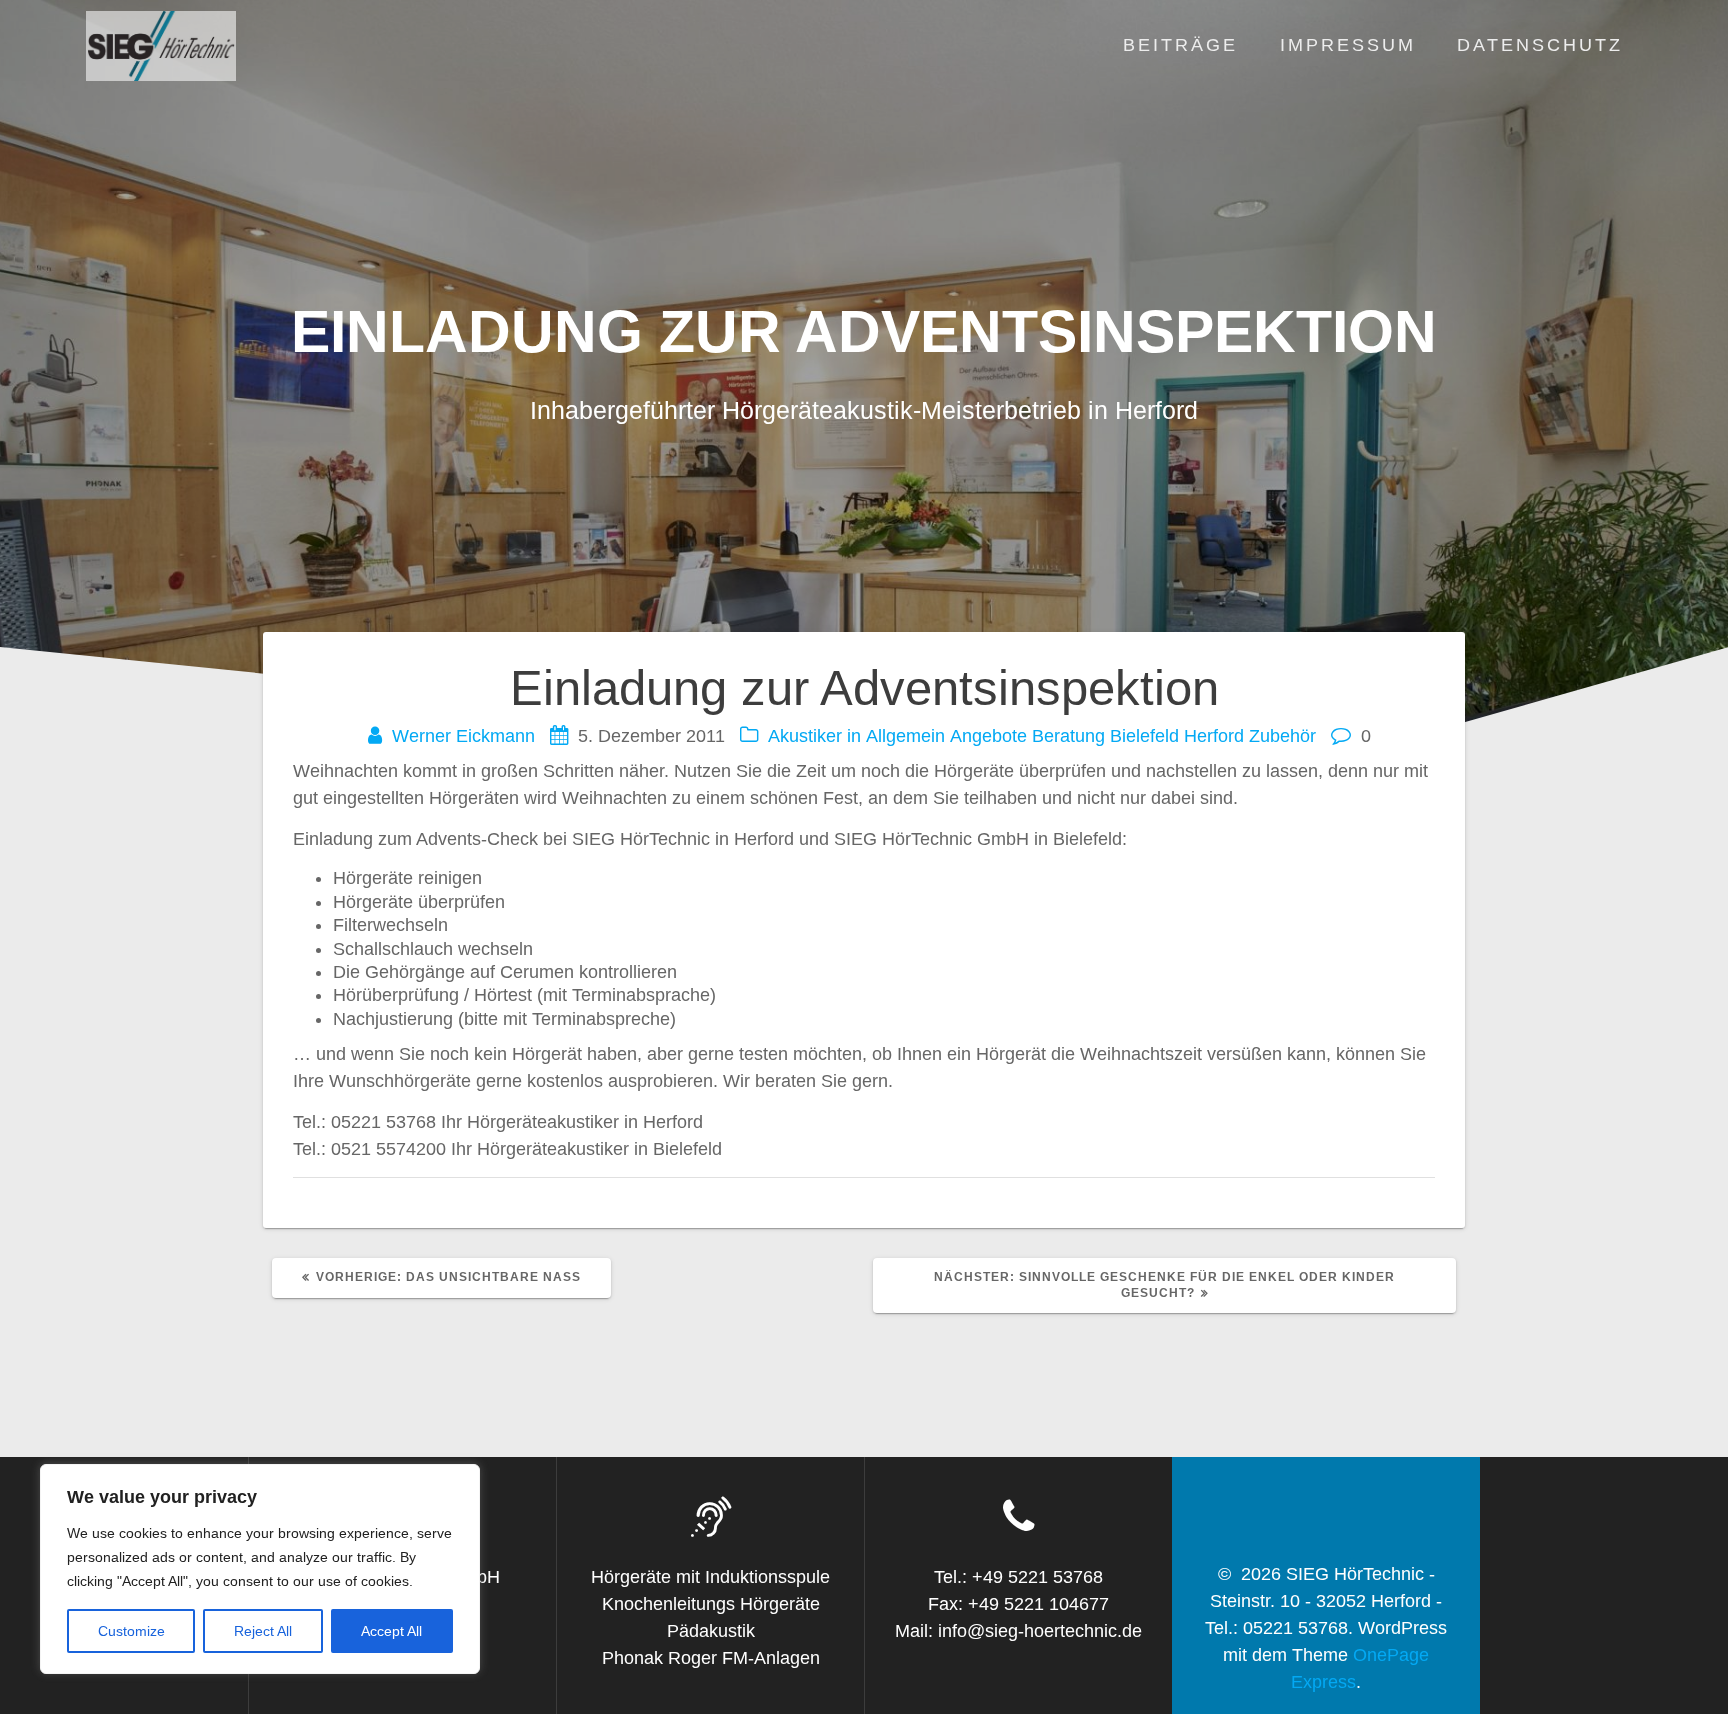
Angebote (988, 736)
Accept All (391, 1631)
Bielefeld (1144, 736)
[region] (260, 1569)
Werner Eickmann (463, 736)
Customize (131, 1631)
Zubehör (1282, 736)
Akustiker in (814, 736)
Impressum (1348, 45)
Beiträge (1180, 45)
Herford (1214, 736)
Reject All (263, 1631)
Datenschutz (1540, 45)
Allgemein (905, 736)
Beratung (1068, 736)
